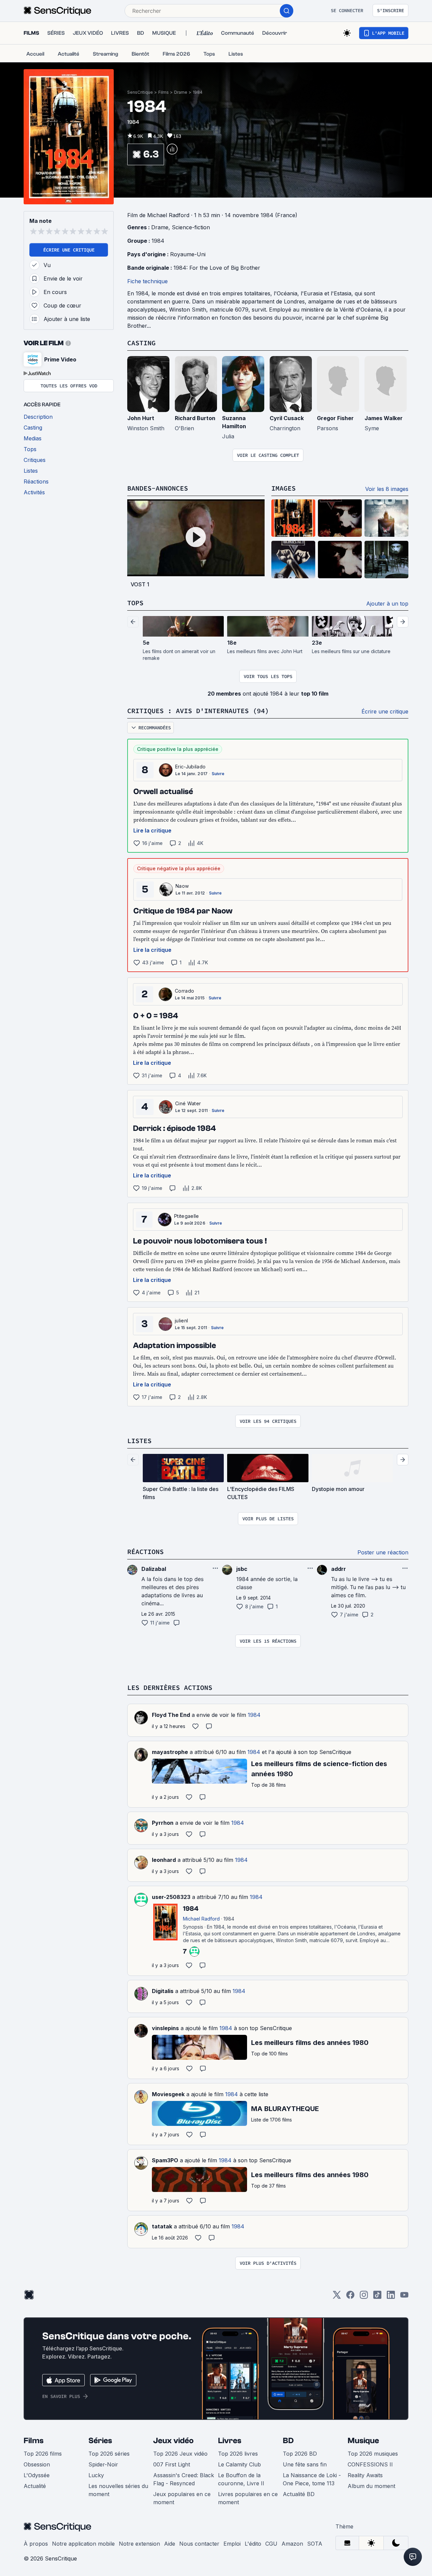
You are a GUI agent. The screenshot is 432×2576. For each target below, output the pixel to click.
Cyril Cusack (287, 418)
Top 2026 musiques (373, 2454)
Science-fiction (191, 227)
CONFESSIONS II (370, 2464)
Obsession (37, 2464)
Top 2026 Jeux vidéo (180, 2454)
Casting (141, 343)
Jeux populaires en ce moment (182, 2498)
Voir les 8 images (387, 489)
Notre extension (139, 2544)
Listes (139, 1441)
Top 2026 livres (238, 2454)
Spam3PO (165, 2160)
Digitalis (163, 1991)
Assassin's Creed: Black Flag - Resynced (184, 2479)
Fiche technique (147, 281)
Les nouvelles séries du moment (118, 2490)
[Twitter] (337, 2297)
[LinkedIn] (391, 2297)
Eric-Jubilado (190, 767)
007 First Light (172, 2464)
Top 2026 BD (300, 2454)
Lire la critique (152, 830)
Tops (135, 603)
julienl (181, 1321)
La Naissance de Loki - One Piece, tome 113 (312, 2479)
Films (164, 92)
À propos (36, 2544)
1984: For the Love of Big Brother (217, 268)
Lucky (96, 2475)
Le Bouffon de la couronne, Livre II (241, 2479)
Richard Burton (195, 418)
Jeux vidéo (173, 2441)
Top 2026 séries (109, 2454)
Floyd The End (171, 1715)
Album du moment (371, 2486)
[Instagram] (364, 2297)
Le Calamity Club (239, 2464)
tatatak (162, 2226)
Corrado (184, 991)
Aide (170, 2544)
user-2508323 (171, 1897)
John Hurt (141, 418)
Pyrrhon (163, 1823)
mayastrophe (170, 1752)
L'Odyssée (37, 2475)
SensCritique (140, 92)
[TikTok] (377, 2297)
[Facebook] (350, 2297)
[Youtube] (404, 2297)
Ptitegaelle (187, 1216)
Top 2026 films (43, 2454)
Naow (182, 886)
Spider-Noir (103, 2464)
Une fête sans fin (305, 2464)
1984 (198, 92)
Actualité (35, 2486)
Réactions (145, 1552)
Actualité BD (299, 2494)
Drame (181, 92)
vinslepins (165, 2028)
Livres (230, 2441)
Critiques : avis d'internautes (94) (198, 711)
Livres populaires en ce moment (248, 2498)
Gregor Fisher (335, 418)
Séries (100, 2441)
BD (288, 2441)
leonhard (164, 1860)
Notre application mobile (83, 2544)
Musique (363, 2441)
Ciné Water (188, 1103)
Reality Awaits (365, 2475)
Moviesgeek (168, 2094)
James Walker (384, 418)
